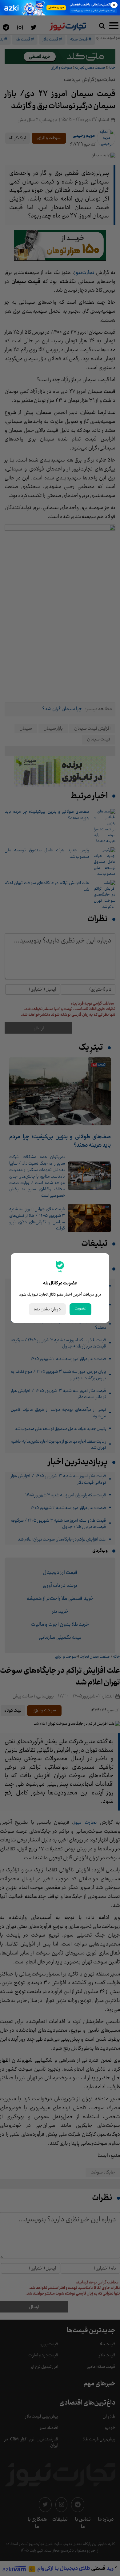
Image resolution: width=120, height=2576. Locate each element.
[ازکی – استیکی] (60, 8)
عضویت (80, 1309)
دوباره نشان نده (47, 1309)
